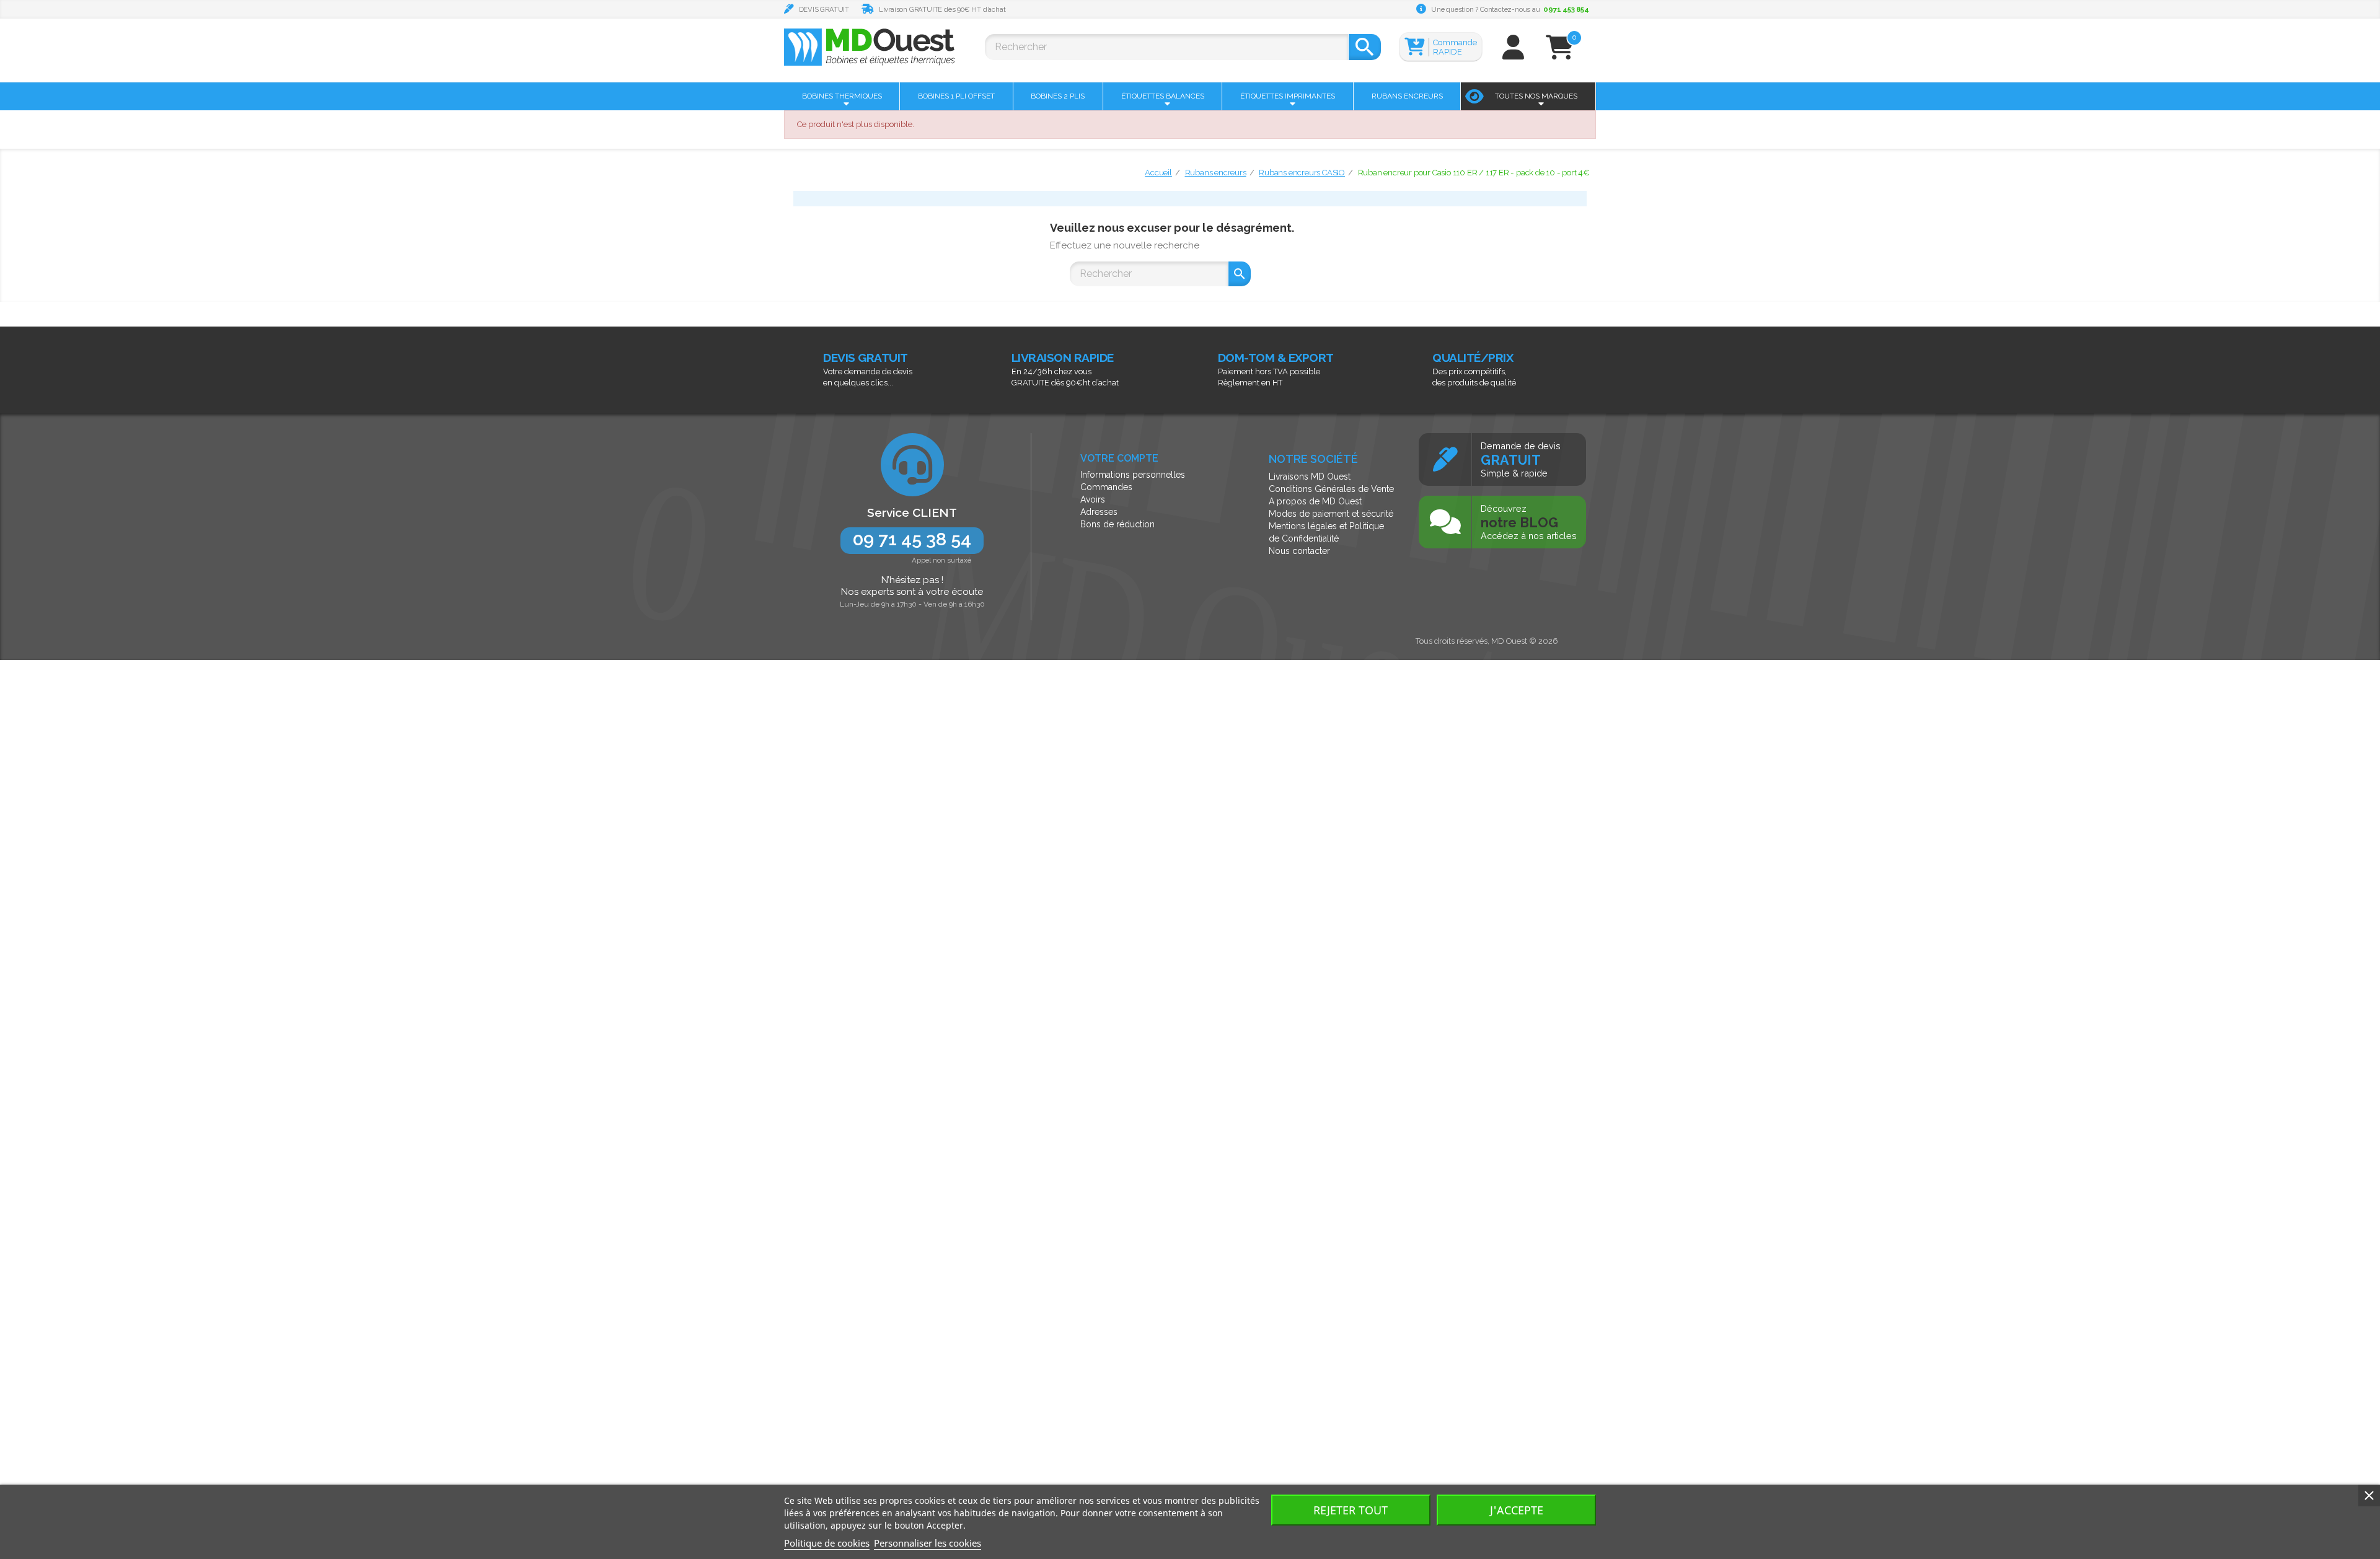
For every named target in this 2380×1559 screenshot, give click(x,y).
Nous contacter (1299, 551)
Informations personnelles (1133, 475)
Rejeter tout (1351, 1510)
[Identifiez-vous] (1513, 53)
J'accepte (1517, 1510)
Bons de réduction (1117, 524)
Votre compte (1119, 458)
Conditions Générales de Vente (1331, 489)
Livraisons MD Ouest (1310, 476)
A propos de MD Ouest (1315, 501)
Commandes (1106, 487)
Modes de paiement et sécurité (1331, 514)
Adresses (1099, 512)
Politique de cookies (827, 1543)
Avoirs (1093, 499)
